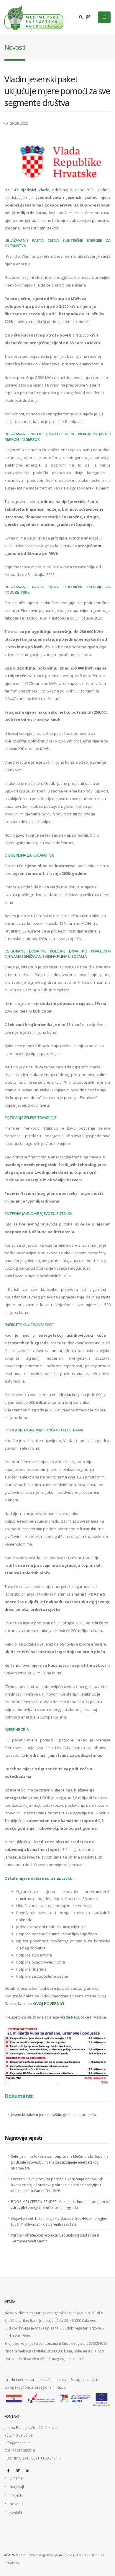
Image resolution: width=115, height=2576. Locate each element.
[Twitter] (18, 2470)
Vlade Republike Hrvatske (83, 2017)
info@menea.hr (17, 2443)
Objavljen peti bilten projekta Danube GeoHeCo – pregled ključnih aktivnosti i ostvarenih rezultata (59, 2221)
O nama (16, 2478)
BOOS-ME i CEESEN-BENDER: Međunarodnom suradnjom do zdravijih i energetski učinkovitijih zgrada (61, 2204)
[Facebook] (9, 2470)
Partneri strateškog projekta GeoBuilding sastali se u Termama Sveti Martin (55, 2238)
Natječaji (17, 2487)
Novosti (16, 2504)
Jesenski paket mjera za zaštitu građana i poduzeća (54, 2114)
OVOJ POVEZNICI (49, 2004)
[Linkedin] (27, 2470)
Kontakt (16, 2512)
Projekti (16, 2495)
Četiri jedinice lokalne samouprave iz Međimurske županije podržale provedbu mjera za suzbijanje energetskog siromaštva (60, 2162)
